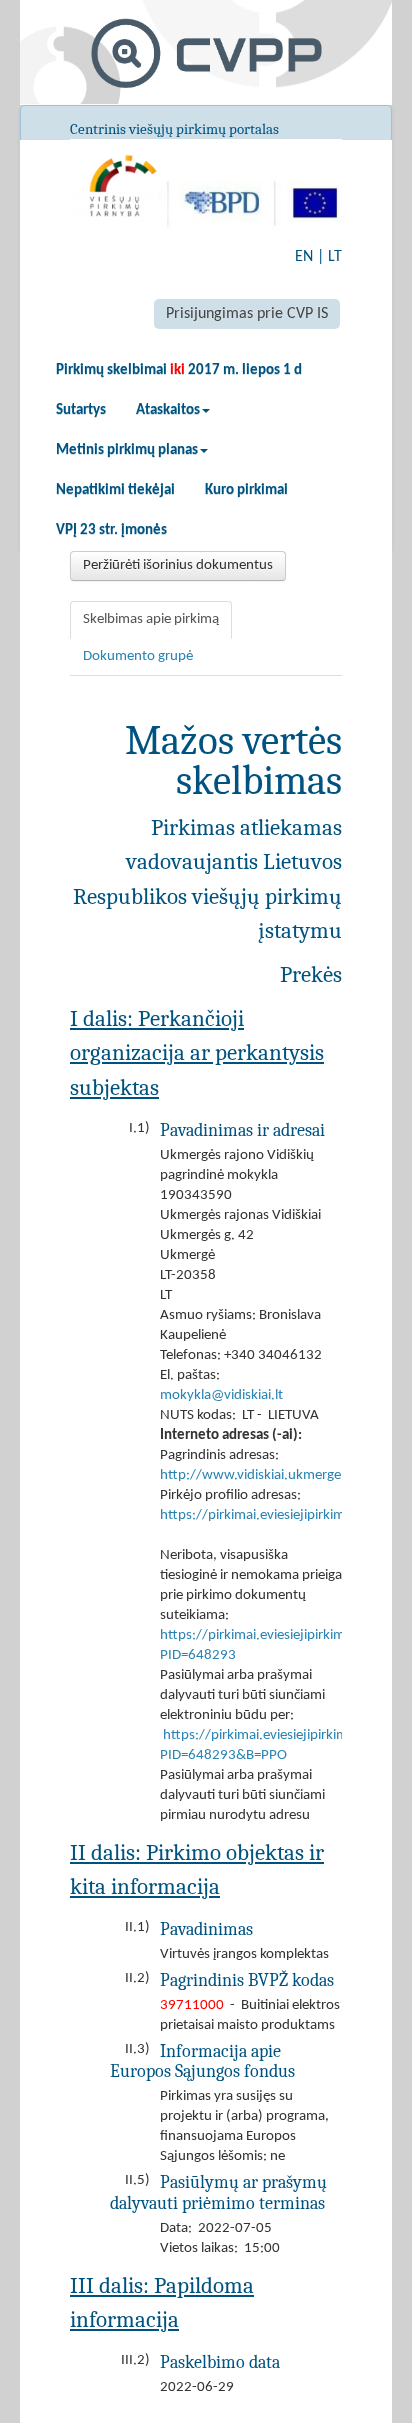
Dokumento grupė (138, 656)
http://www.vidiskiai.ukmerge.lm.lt (266, 1475)
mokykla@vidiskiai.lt (221, 1395)
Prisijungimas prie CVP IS (247, 314)
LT (335, 257)
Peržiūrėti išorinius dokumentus (178, 565)
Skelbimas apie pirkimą (151, 619)
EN (304, 257)
